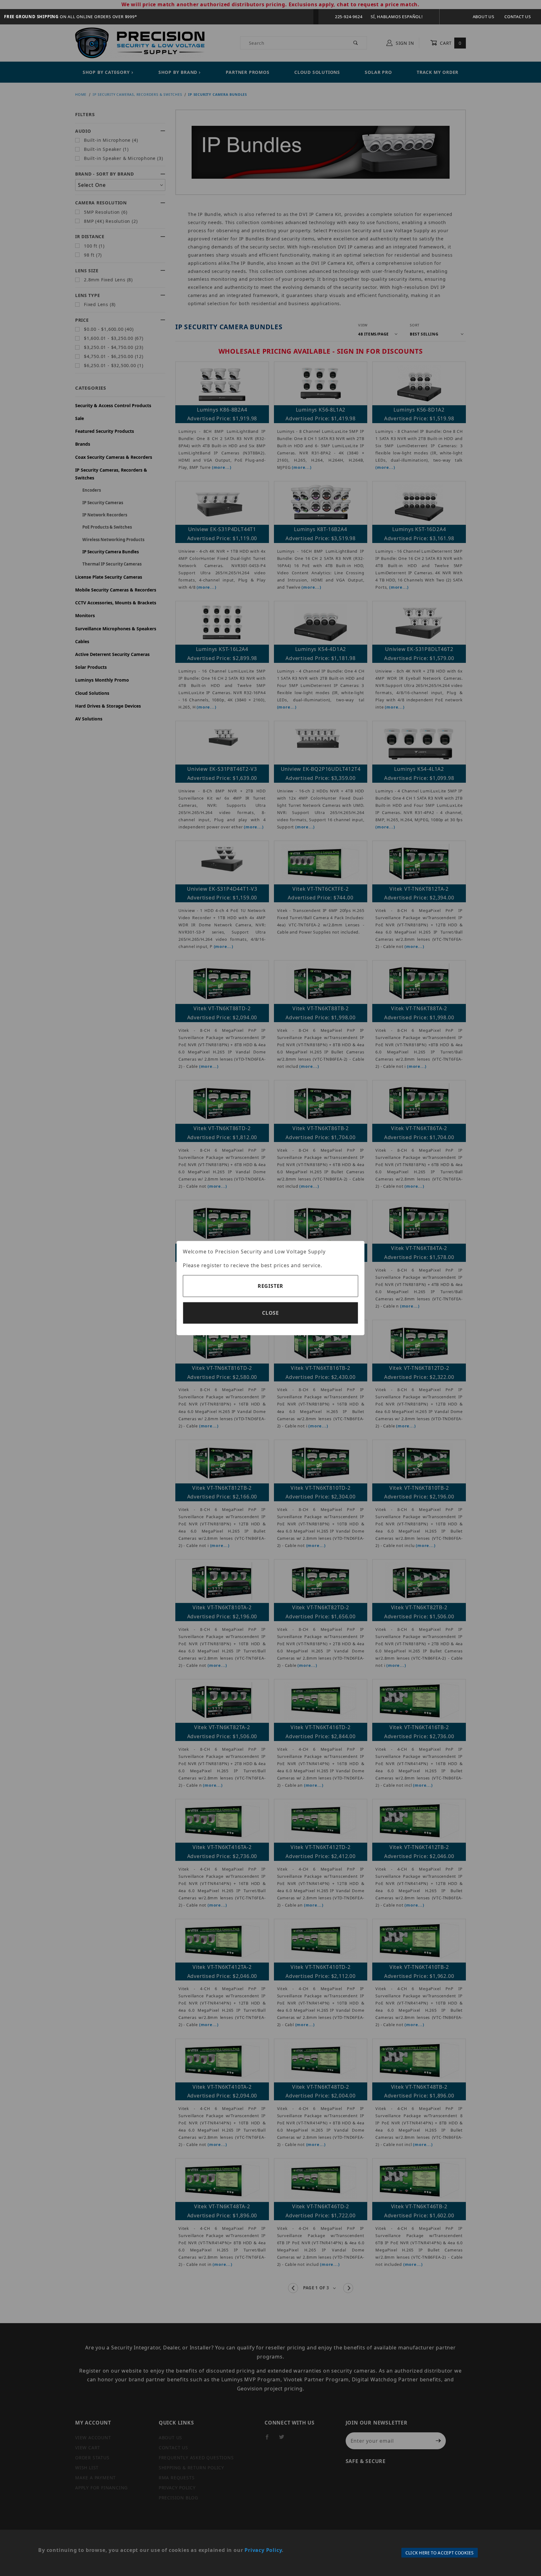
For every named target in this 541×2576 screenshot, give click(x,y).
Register (270, 1286)
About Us (484, 17)
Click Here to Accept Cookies (440, 2553)
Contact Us (518, 17)
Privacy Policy (263, 2550)
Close (270, 1313)
